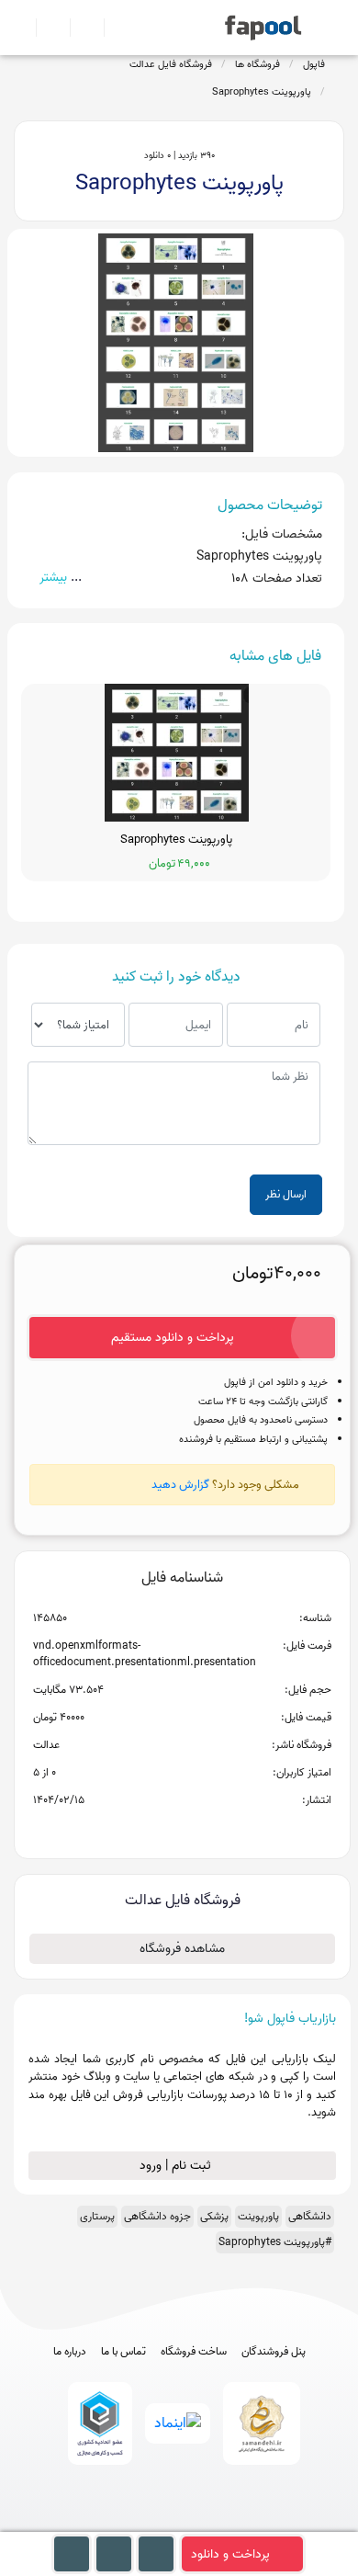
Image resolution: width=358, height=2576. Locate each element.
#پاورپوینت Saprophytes (275, 2242)
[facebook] (112, 2523)
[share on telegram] (158, 1830)
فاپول (314, 64)
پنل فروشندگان (274, 2352)
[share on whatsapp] (182, 1830)
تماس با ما (123, 2352)
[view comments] (204, 1830)
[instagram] (179, 2523)
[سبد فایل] (21, 28)
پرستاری (97, 2216)
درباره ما (70, 2352)
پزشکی (214, 2216)
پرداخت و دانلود (230, 2554)
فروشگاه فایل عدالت (171, 64)
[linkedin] (247, 2523)
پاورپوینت (258, 2216)
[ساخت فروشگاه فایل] (79, 28)
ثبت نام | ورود (177, 2166)
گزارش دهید (180, 1485)
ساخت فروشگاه (194, 2352)
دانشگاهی (310, 2216)
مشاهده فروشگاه (182, 1949)
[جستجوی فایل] (113, 28)
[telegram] (145, 2523)
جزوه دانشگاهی (157, 2216)
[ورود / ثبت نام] (45, 28)
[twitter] (213, 2523)
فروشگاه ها (257, 64)
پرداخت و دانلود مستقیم (173, 1338)
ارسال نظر (286, 1194)
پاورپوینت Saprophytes (262, 92)
